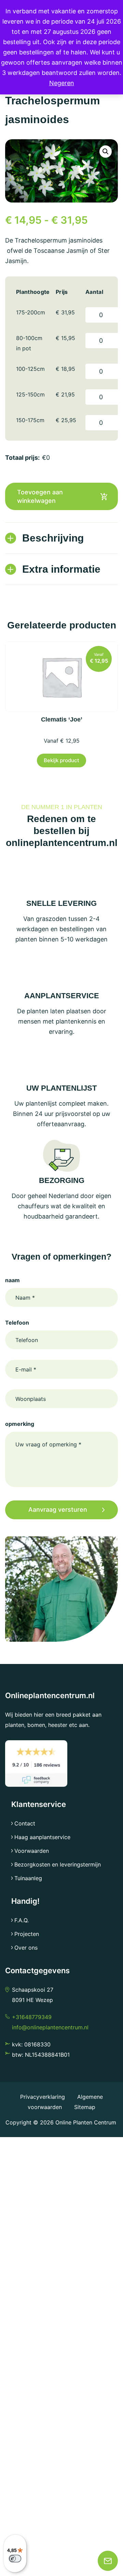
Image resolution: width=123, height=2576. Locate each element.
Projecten (27, 1934)
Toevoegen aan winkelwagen (40, 496)
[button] (106, 152)
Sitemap (85, 2107)
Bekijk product (61, 760)
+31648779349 (32, 2017)
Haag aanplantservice (42, 1837)
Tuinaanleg (28, 1878)
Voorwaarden (32, 1851)
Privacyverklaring (43, 2097)
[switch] (15, 2559)
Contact (25, 1823)
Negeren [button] (62, 83)
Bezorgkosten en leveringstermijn (58, 1864)
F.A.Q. (22, 1920)
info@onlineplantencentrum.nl (50, 2027)
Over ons (26, 1948)
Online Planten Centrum (86, 2122)
